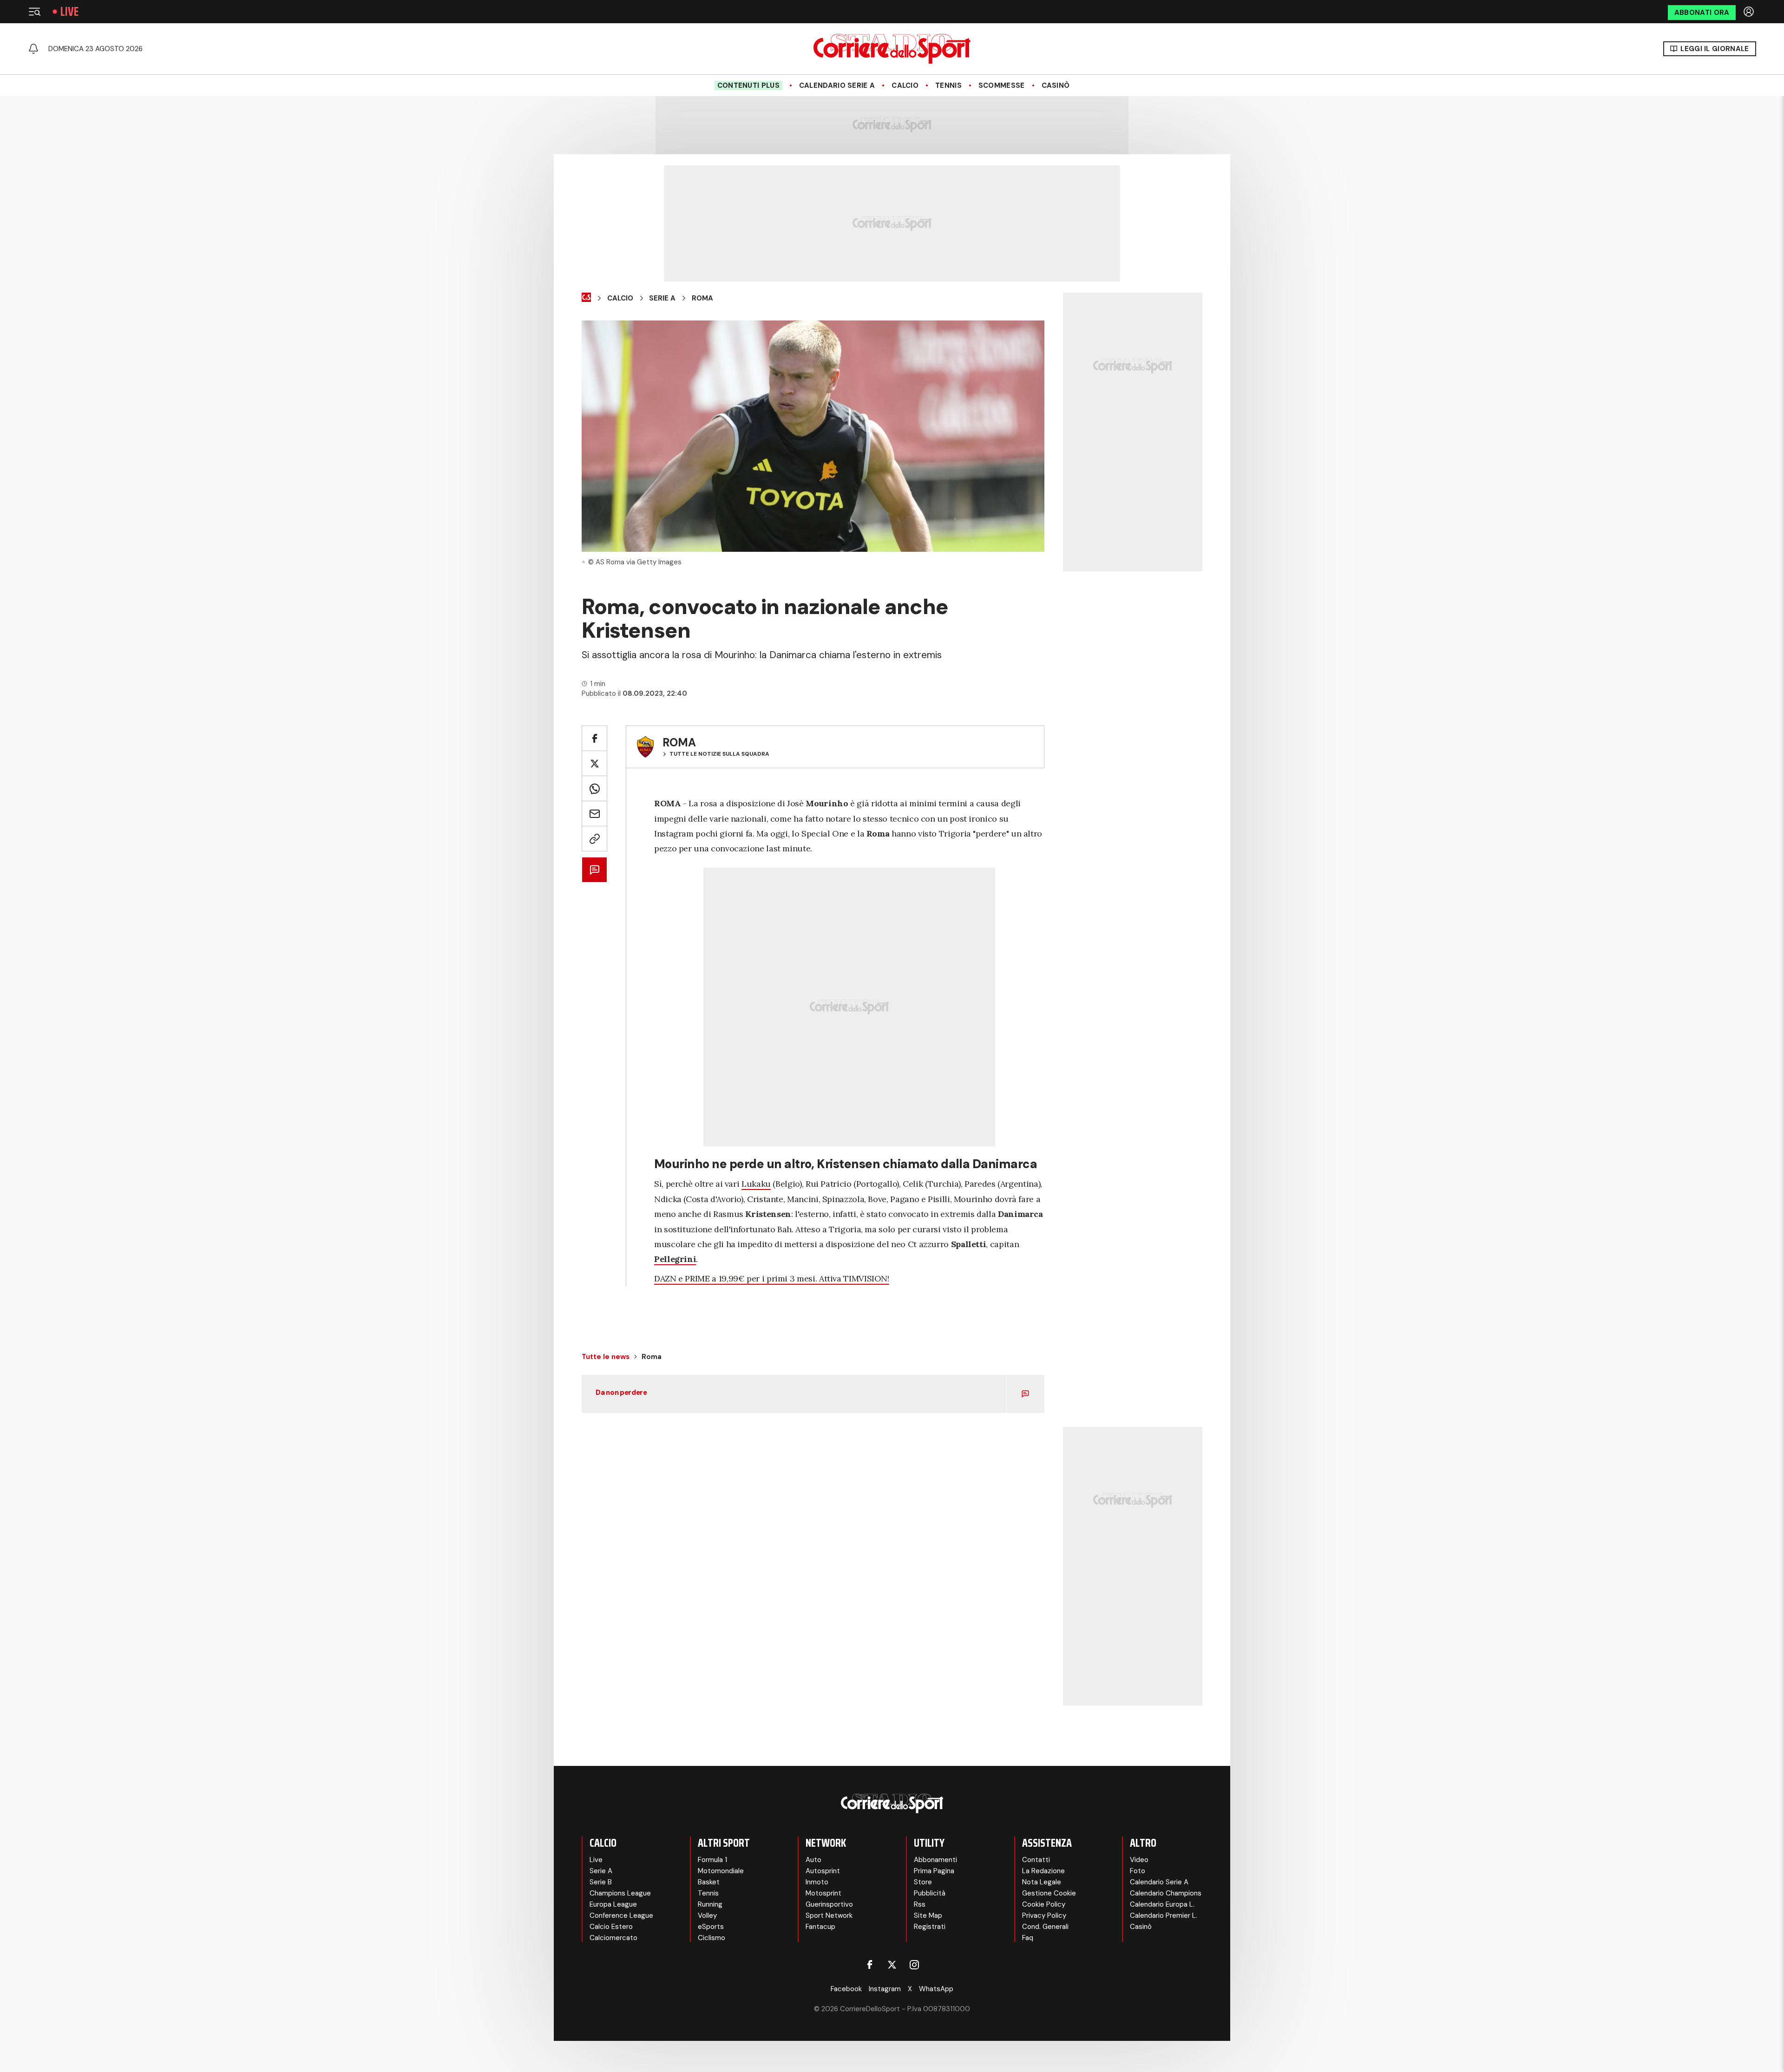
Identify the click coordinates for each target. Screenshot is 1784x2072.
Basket (709, 1882)
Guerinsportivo (829, 1904)
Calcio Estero (611, 1927)
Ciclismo (712, 1938)
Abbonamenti (935, 1860)
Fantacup (820, 1927)
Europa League (613, 1904)
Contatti (1036, 1860)
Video (1139, 1860)
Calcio (905, 85)
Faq (1028, 1938)
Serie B (601, 1882)
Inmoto (817, 1882)
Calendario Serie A (837, 85)
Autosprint (823, 1871)
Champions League (620, 1893)
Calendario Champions (1166, 1893)
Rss (920, 1904)
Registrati (930, 1927)
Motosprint (823, 1893)
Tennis (948, 85)
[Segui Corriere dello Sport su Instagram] (914, 1965)
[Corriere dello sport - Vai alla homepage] (892, 49)
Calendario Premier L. (1164, 1915)
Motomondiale (721, 1871)
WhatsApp (936, 1989)
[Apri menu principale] (34, 12)
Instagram (885, 1989)
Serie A (662, 298)
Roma (702, 298)
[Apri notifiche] (33, 49)
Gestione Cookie (1049, 1893)
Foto (1138, 1871)
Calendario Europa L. (1162, 1904)
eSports (711, 1927)
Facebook (846, 1989)
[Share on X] (594, 763)
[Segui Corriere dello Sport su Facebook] (870, 1965)
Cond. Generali (1045, 1927)
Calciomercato (613, 1938)
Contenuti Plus (748, 85)
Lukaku (756, 1184)
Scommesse (1002, 85)
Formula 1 (712, 1860)
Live (69, 12)
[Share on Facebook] (594, 738)
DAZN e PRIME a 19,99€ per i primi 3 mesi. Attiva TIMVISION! (772, 1278)
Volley (707, 1915)
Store (923, 1882)
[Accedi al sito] (1750, 12)
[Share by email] (594, 814)
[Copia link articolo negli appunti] (594, 839)
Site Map (928, 1915)
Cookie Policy (1044, 1904)
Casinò (1056, 85)
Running (710, 1904)
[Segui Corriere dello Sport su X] (892, 1965)
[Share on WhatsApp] (594, 788)
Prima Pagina (934, 1871)
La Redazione (1043, 1871)
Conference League (621, 1915)
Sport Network (829, 1915)
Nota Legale (1042, 1882)
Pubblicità (930, 1893)
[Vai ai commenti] (594, 870)
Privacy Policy (1044, 1915)
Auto (813, 1860)
